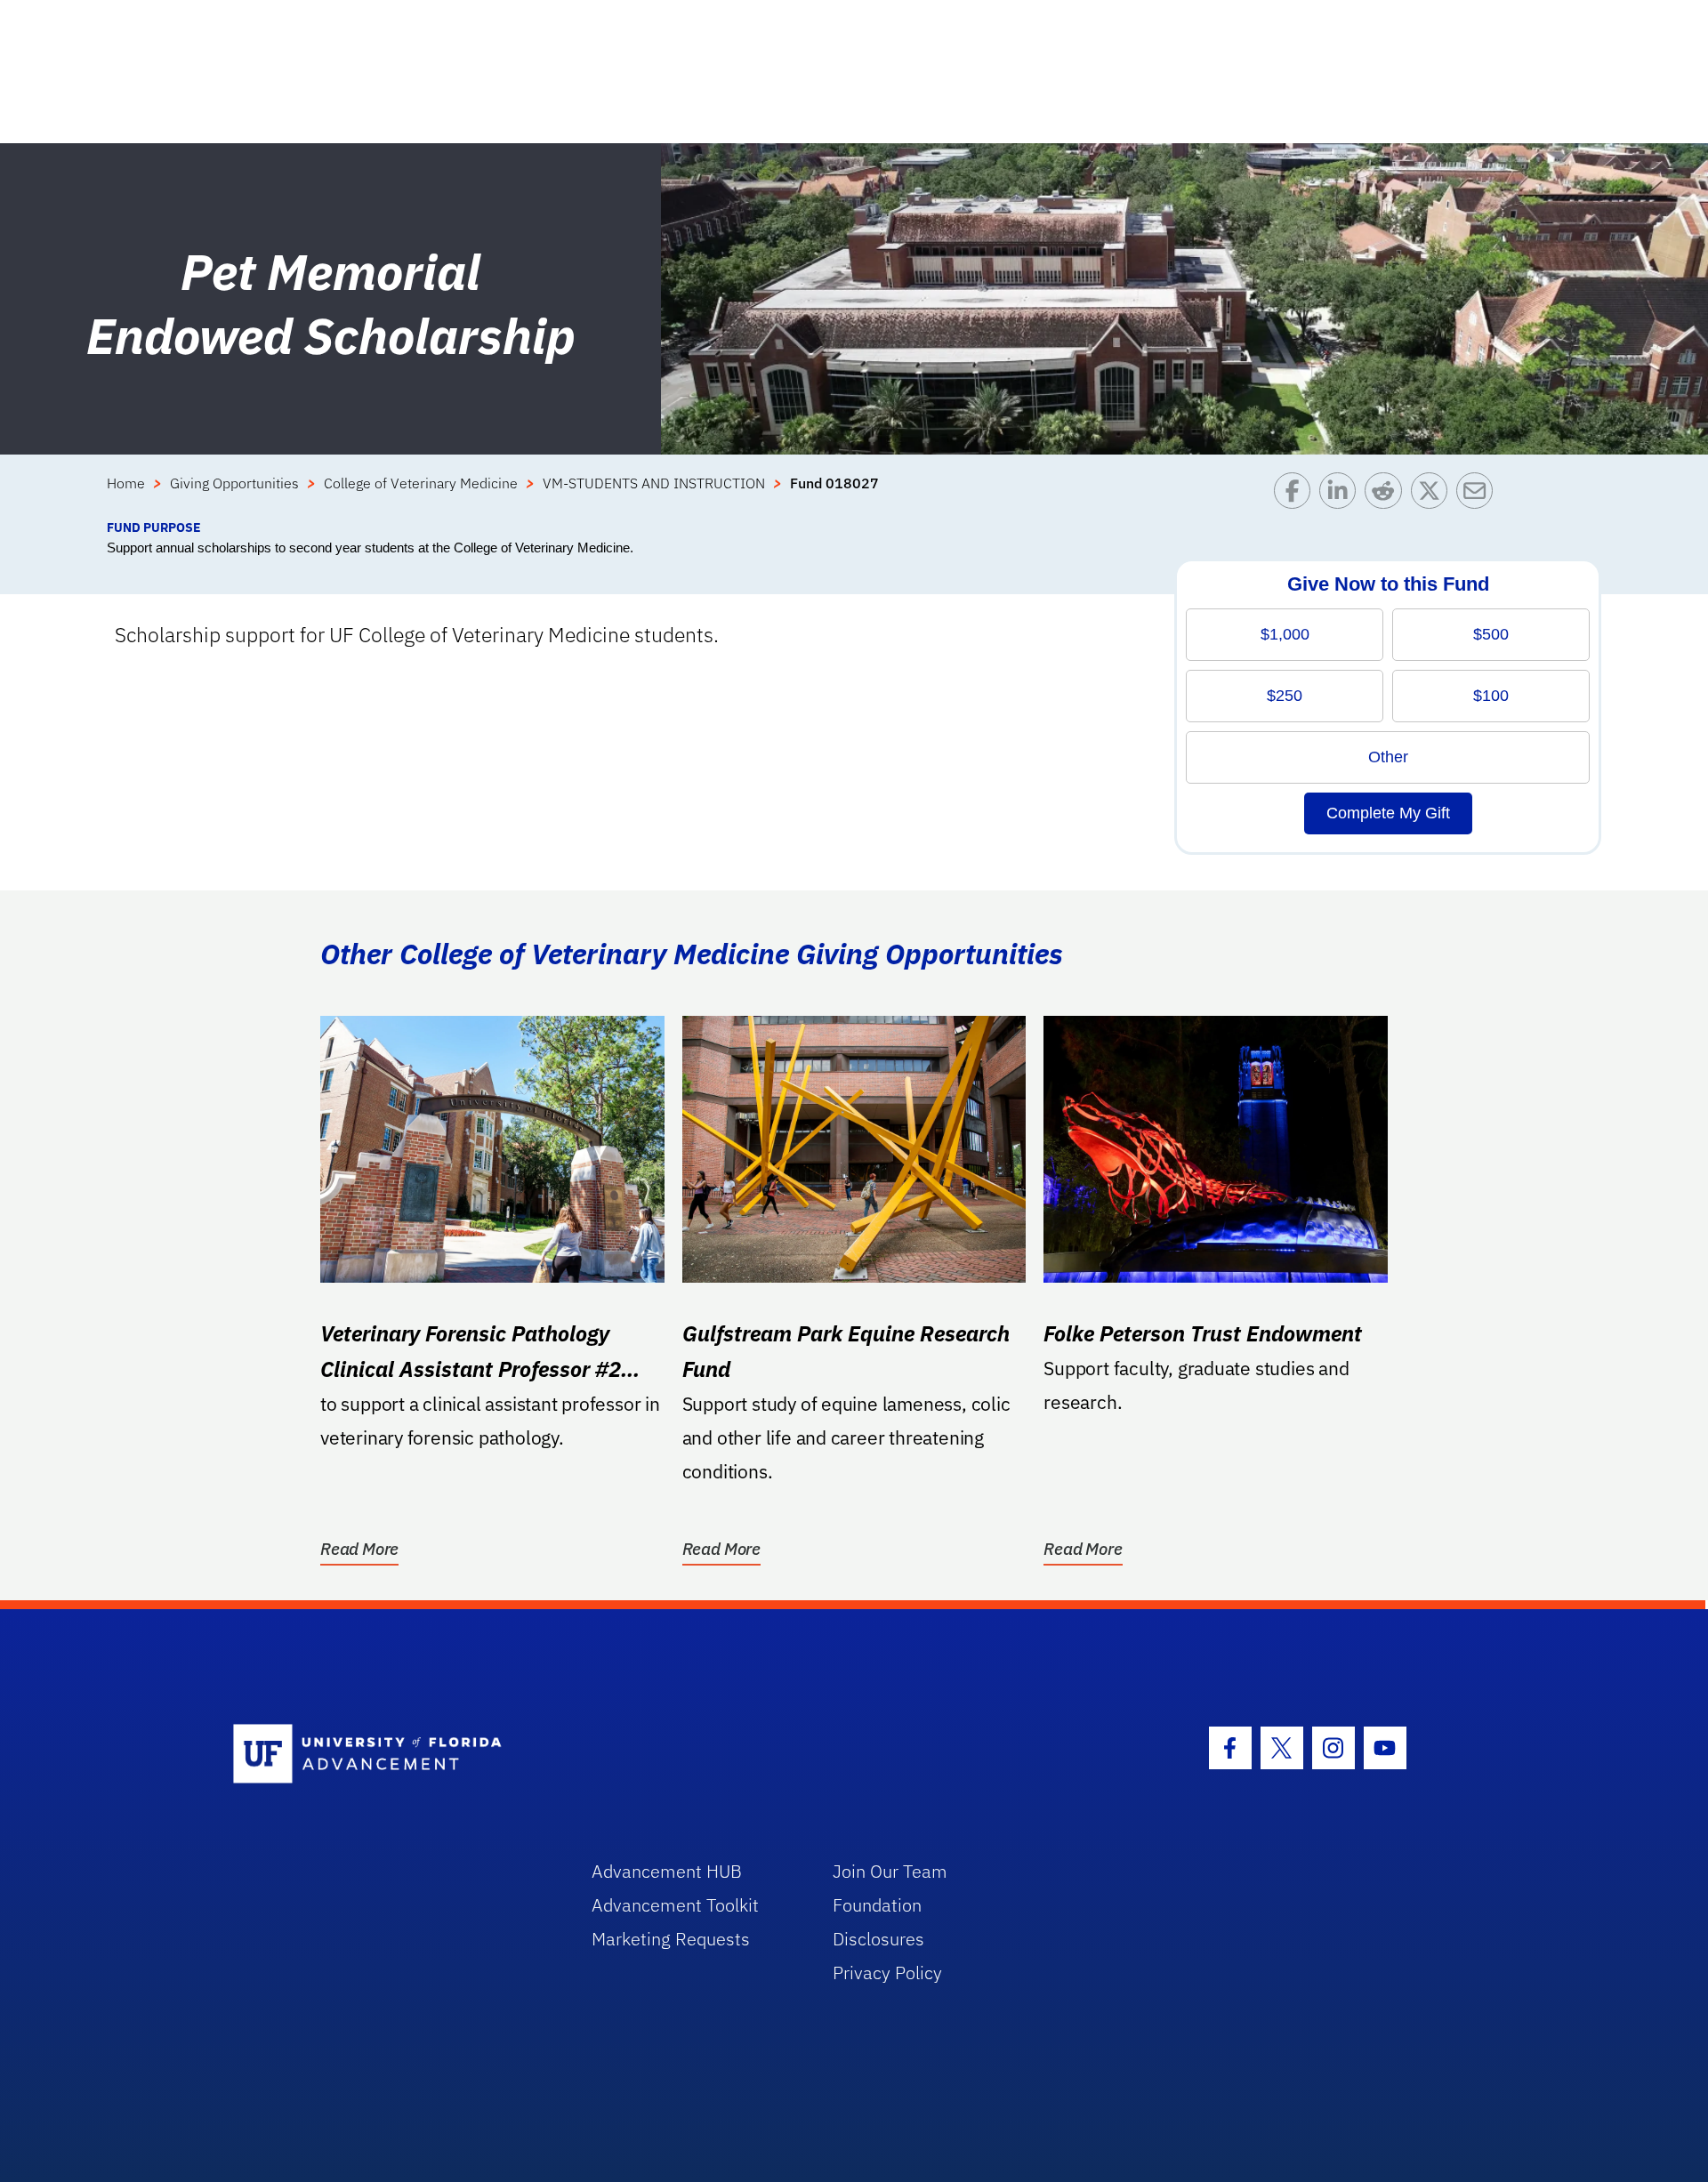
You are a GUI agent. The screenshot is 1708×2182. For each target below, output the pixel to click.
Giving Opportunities (234, 483)
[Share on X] (1434, 495)
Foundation (877, 1905)
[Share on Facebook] (1297, 495)
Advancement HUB (667, 1871)
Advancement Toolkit (675, 1905)
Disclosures (878, 1939)
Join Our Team (890, 1871)
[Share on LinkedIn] (1342, 495)
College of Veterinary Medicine (421, 483)
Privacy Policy (887, 1973)
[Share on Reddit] (1387, 495)
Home (126, 483)
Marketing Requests (671, 1939)
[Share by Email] (1479, 495)
